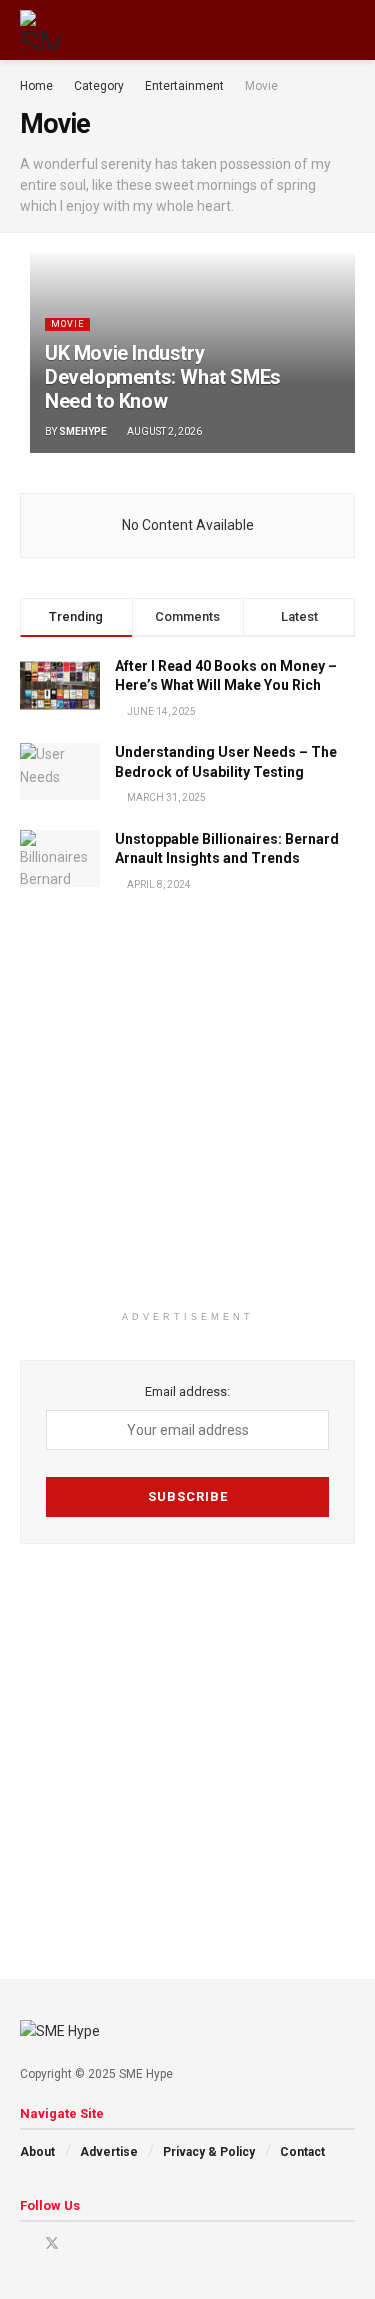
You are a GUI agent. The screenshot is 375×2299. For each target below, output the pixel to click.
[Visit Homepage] (40, 30)
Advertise (109, 2152)
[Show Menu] (309, 30)
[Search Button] (346, 30)
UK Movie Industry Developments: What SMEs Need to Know (163, 377)
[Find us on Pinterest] (103, 2243)
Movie (261, 86)
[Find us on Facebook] (25, 2243)
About (37, 2152)
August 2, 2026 (163, 431)
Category (99, 86)
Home (36, 86)
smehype (83, 431)
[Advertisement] (187, 1113)
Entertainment (184, 86)
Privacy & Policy (209, 2152)
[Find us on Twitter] (52, 2243)
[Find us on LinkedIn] (78, 2243)
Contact (302, 2152)
